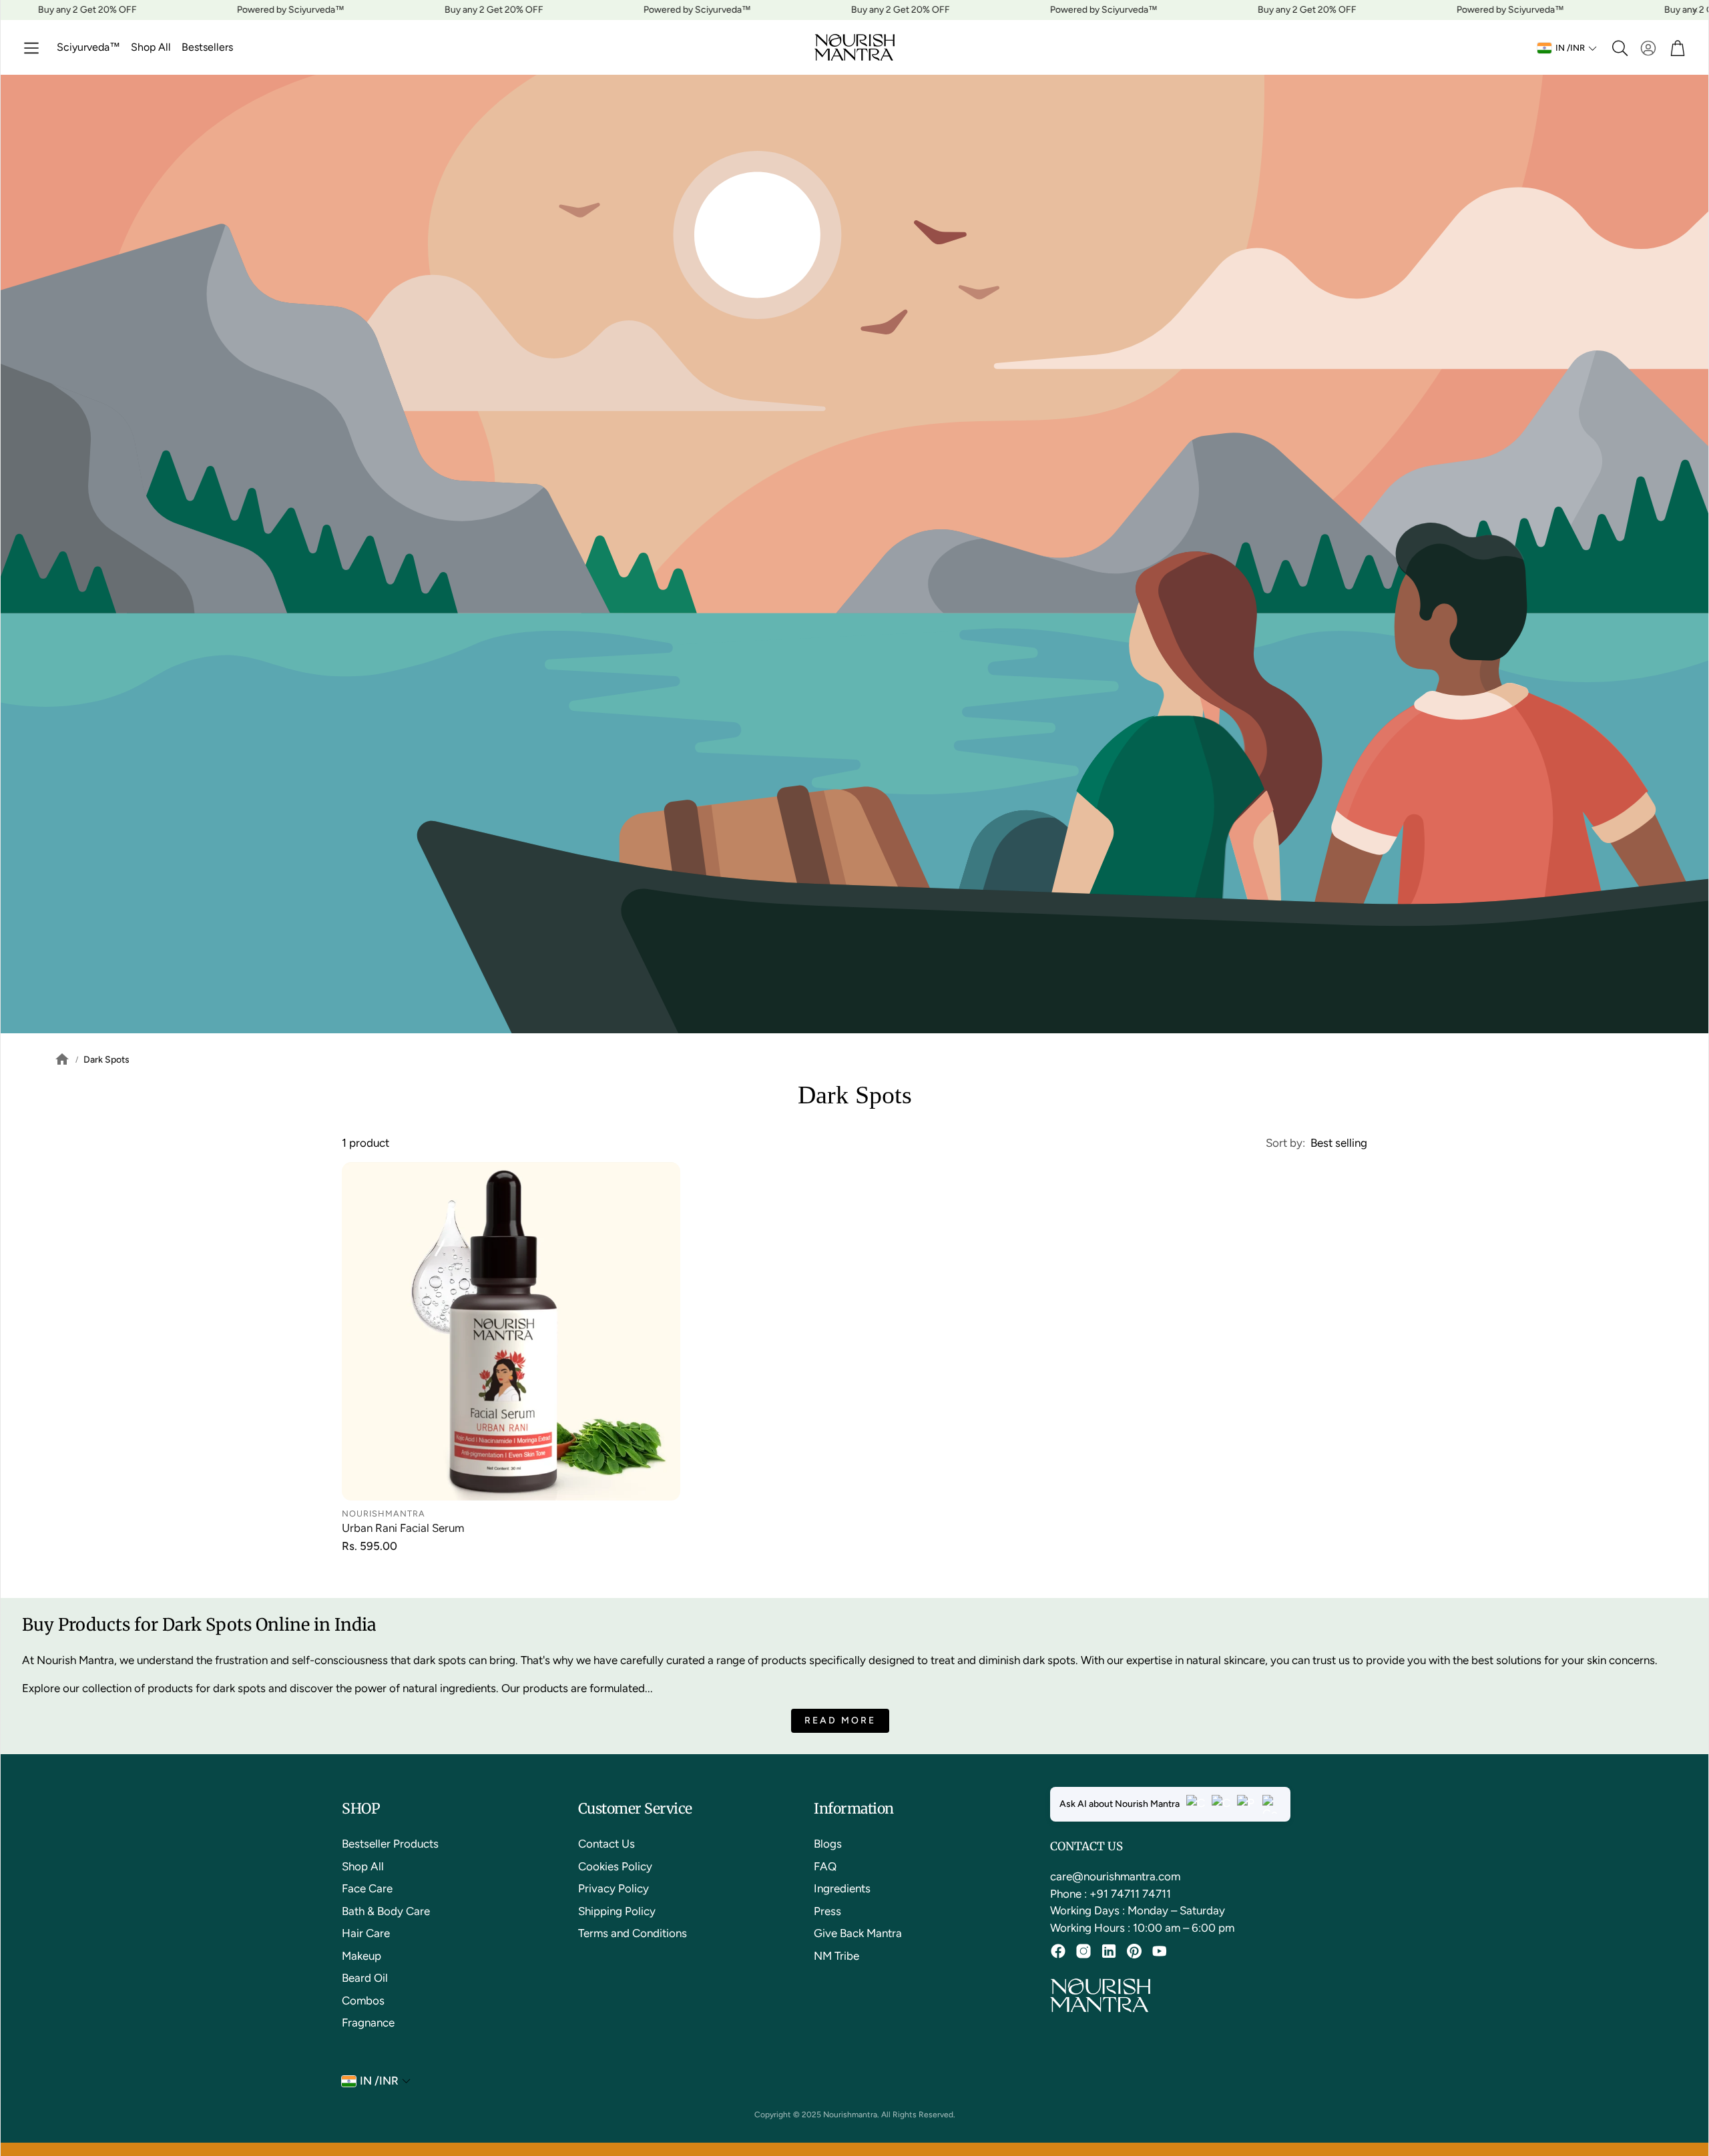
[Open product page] (511, 1331)
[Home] (55, 1059)
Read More (840, 1720)
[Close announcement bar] (1695, 10)
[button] (31, 48)
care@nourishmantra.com (1115, 1876)
